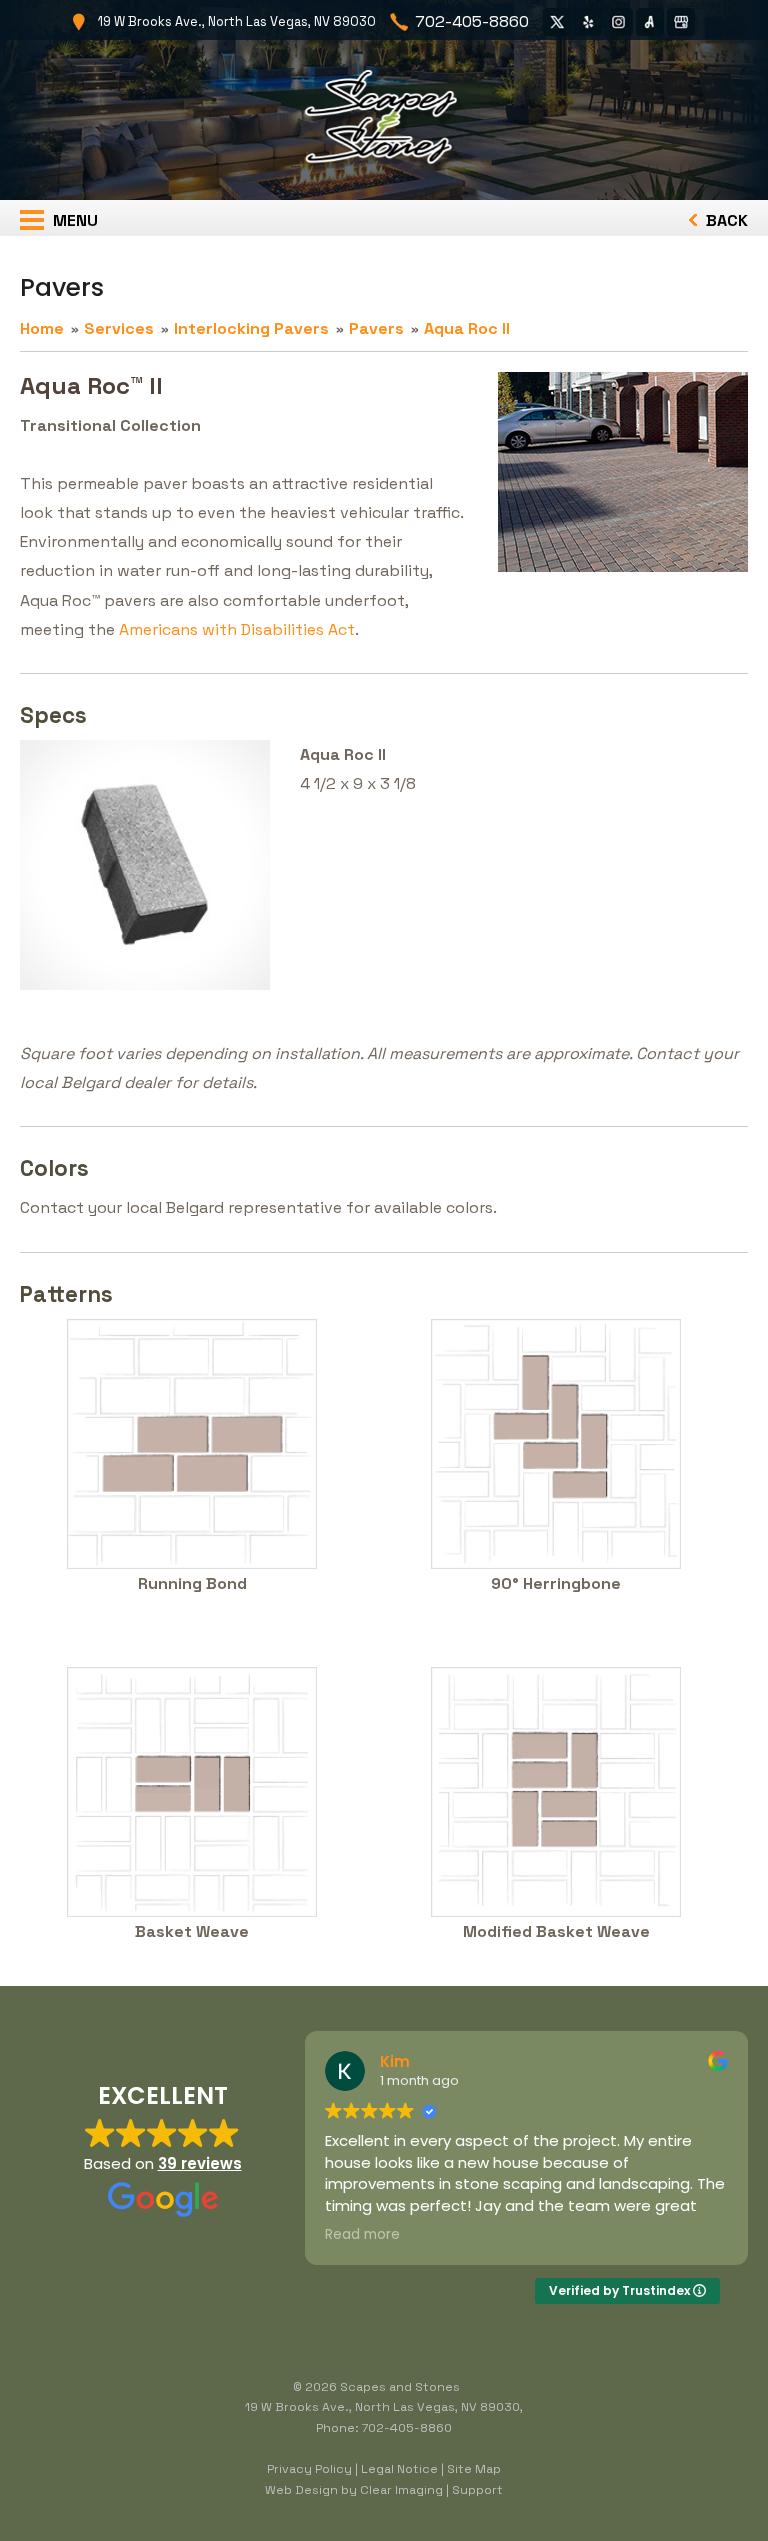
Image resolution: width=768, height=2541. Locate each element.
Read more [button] (362, 2235)
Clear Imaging (401, 2490)
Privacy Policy (309, 2469)
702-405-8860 (472, 21)
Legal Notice (399, 2469)
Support (477, 2490)
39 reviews (200, 2163)
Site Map (474, 2469)
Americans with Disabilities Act (237, 629)
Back (725, 220)
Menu (73, 220)
